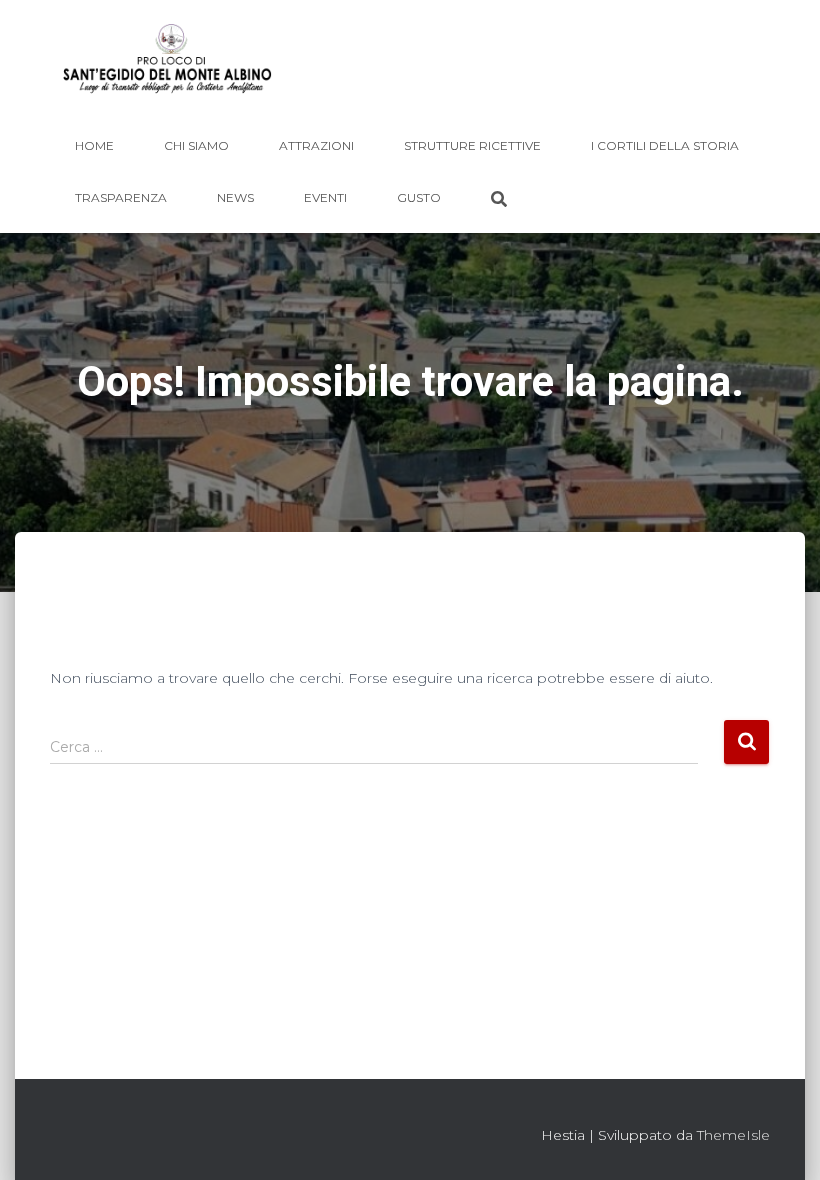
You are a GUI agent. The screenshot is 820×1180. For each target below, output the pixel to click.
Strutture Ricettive (472, 145)
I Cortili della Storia (665, 145)
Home (94, 145)
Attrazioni (316, 145)
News (235, 197)
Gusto (419, 197)
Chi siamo (196, 145)
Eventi (325, 197)
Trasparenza (121, 197)
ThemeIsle (733, 1135)
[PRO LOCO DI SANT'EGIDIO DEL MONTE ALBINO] (167, 64)
